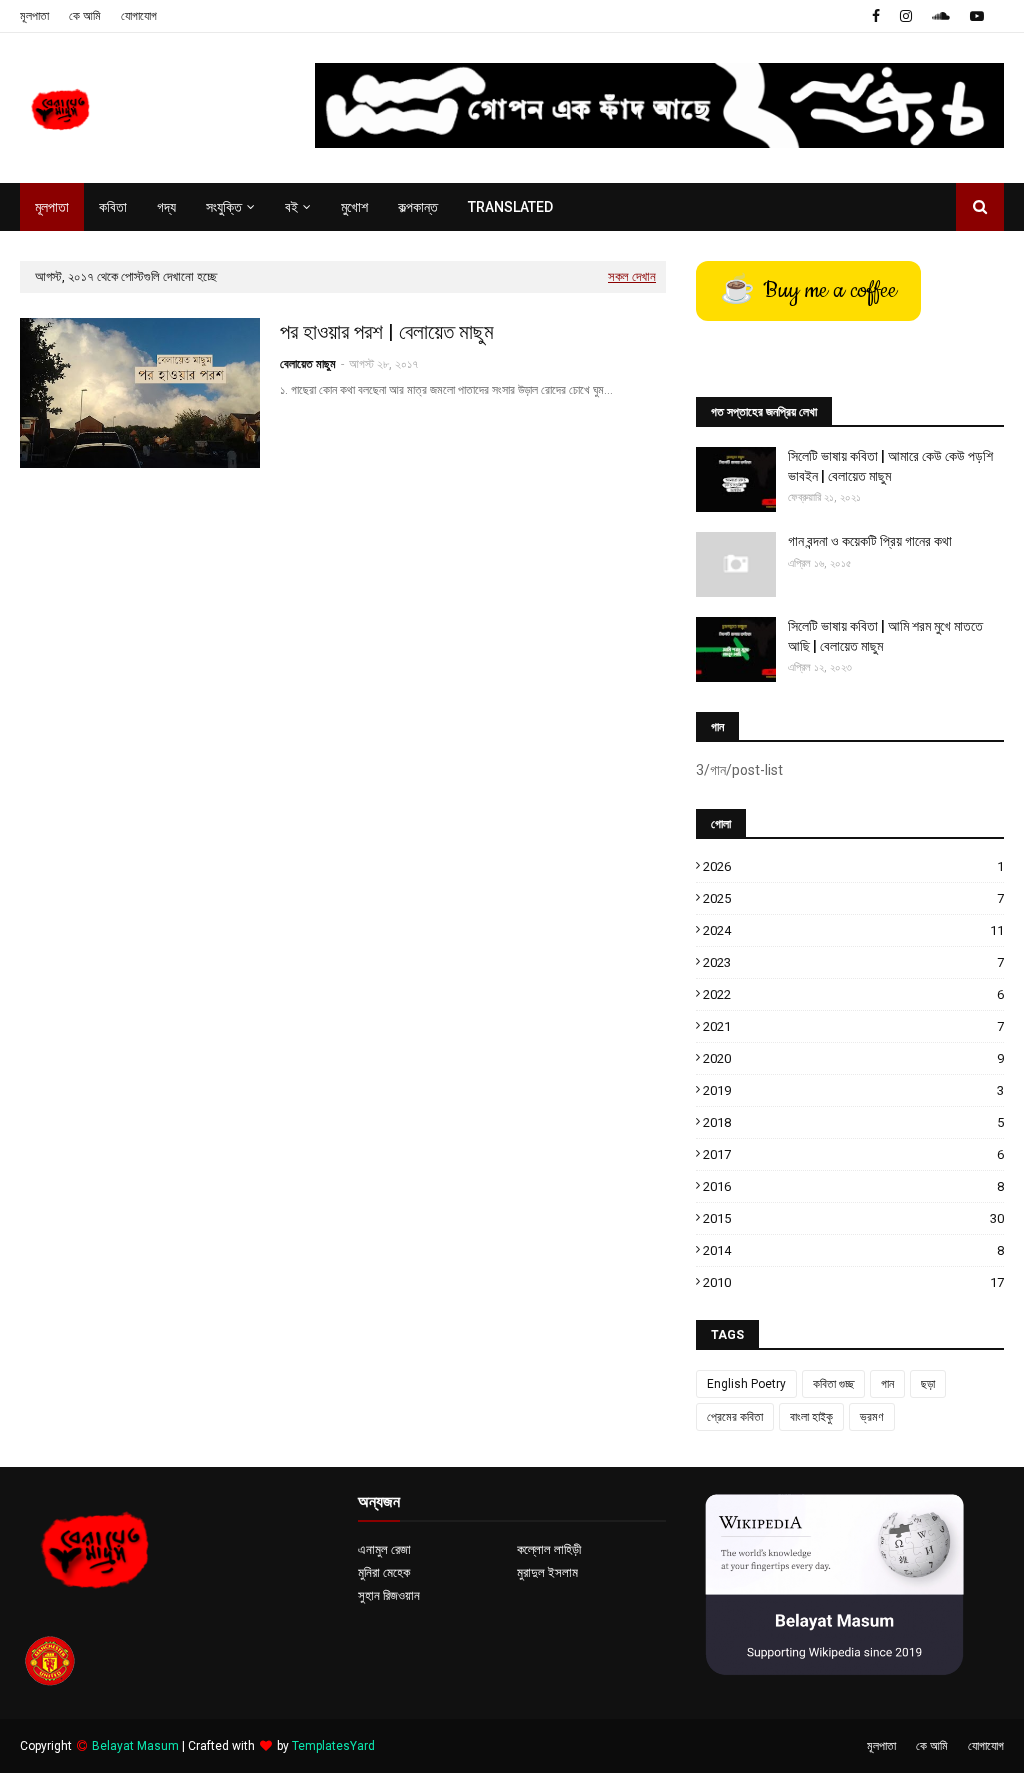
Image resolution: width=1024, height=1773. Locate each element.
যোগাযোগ (139, 16)
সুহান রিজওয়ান (389, 1595)
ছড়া (928, 1384)
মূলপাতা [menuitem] (52, 207)
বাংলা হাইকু (811, 1417)
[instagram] (906, 16)
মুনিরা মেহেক (384, 1572)
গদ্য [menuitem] (166, 207)
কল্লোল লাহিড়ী (549, 1549)
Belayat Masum (135, 1746)
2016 (853, 1186)
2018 (853, 1122)
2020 (853, 1058)
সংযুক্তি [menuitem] (224, 207)
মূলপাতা (34, 16)
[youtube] (977, 16)
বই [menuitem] (291, 207)
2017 (853, 1154)
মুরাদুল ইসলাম (547, 1572)
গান (887, 1384)
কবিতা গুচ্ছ (833, 1384)
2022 (853, 994)
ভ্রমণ (872, 1417)
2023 (853, 962)
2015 (853, 1218)
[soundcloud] (941, 16)
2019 (853, 1090)
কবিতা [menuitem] (113, 207)
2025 (853, 898)
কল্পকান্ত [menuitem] (418, 207)
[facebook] (876, 16)
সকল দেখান (632, 276)
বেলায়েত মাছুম (308, 364)
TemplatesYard (333, 1746)
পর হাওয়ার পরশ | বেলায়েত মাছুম (387, 332)
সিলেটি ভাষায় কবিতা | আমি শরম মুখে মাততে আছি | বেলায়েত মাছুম (885, 636)
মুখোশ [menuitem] (354, 207)
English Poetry (746, 1384)
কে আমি (85, 16)
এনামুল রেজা (384, 1549)
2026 (853, 866)
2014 (853, 1250)
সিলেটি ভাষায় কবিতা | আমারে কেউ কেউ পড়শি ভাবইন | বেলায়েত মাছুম (890, 466)
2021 (853, 1026)
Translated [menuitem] (510, 207)
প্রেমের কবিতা (735, 1417)
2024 (853, 930)
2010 (853, 1282)
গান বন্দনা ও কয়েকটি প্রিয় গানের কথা (870, 541)
